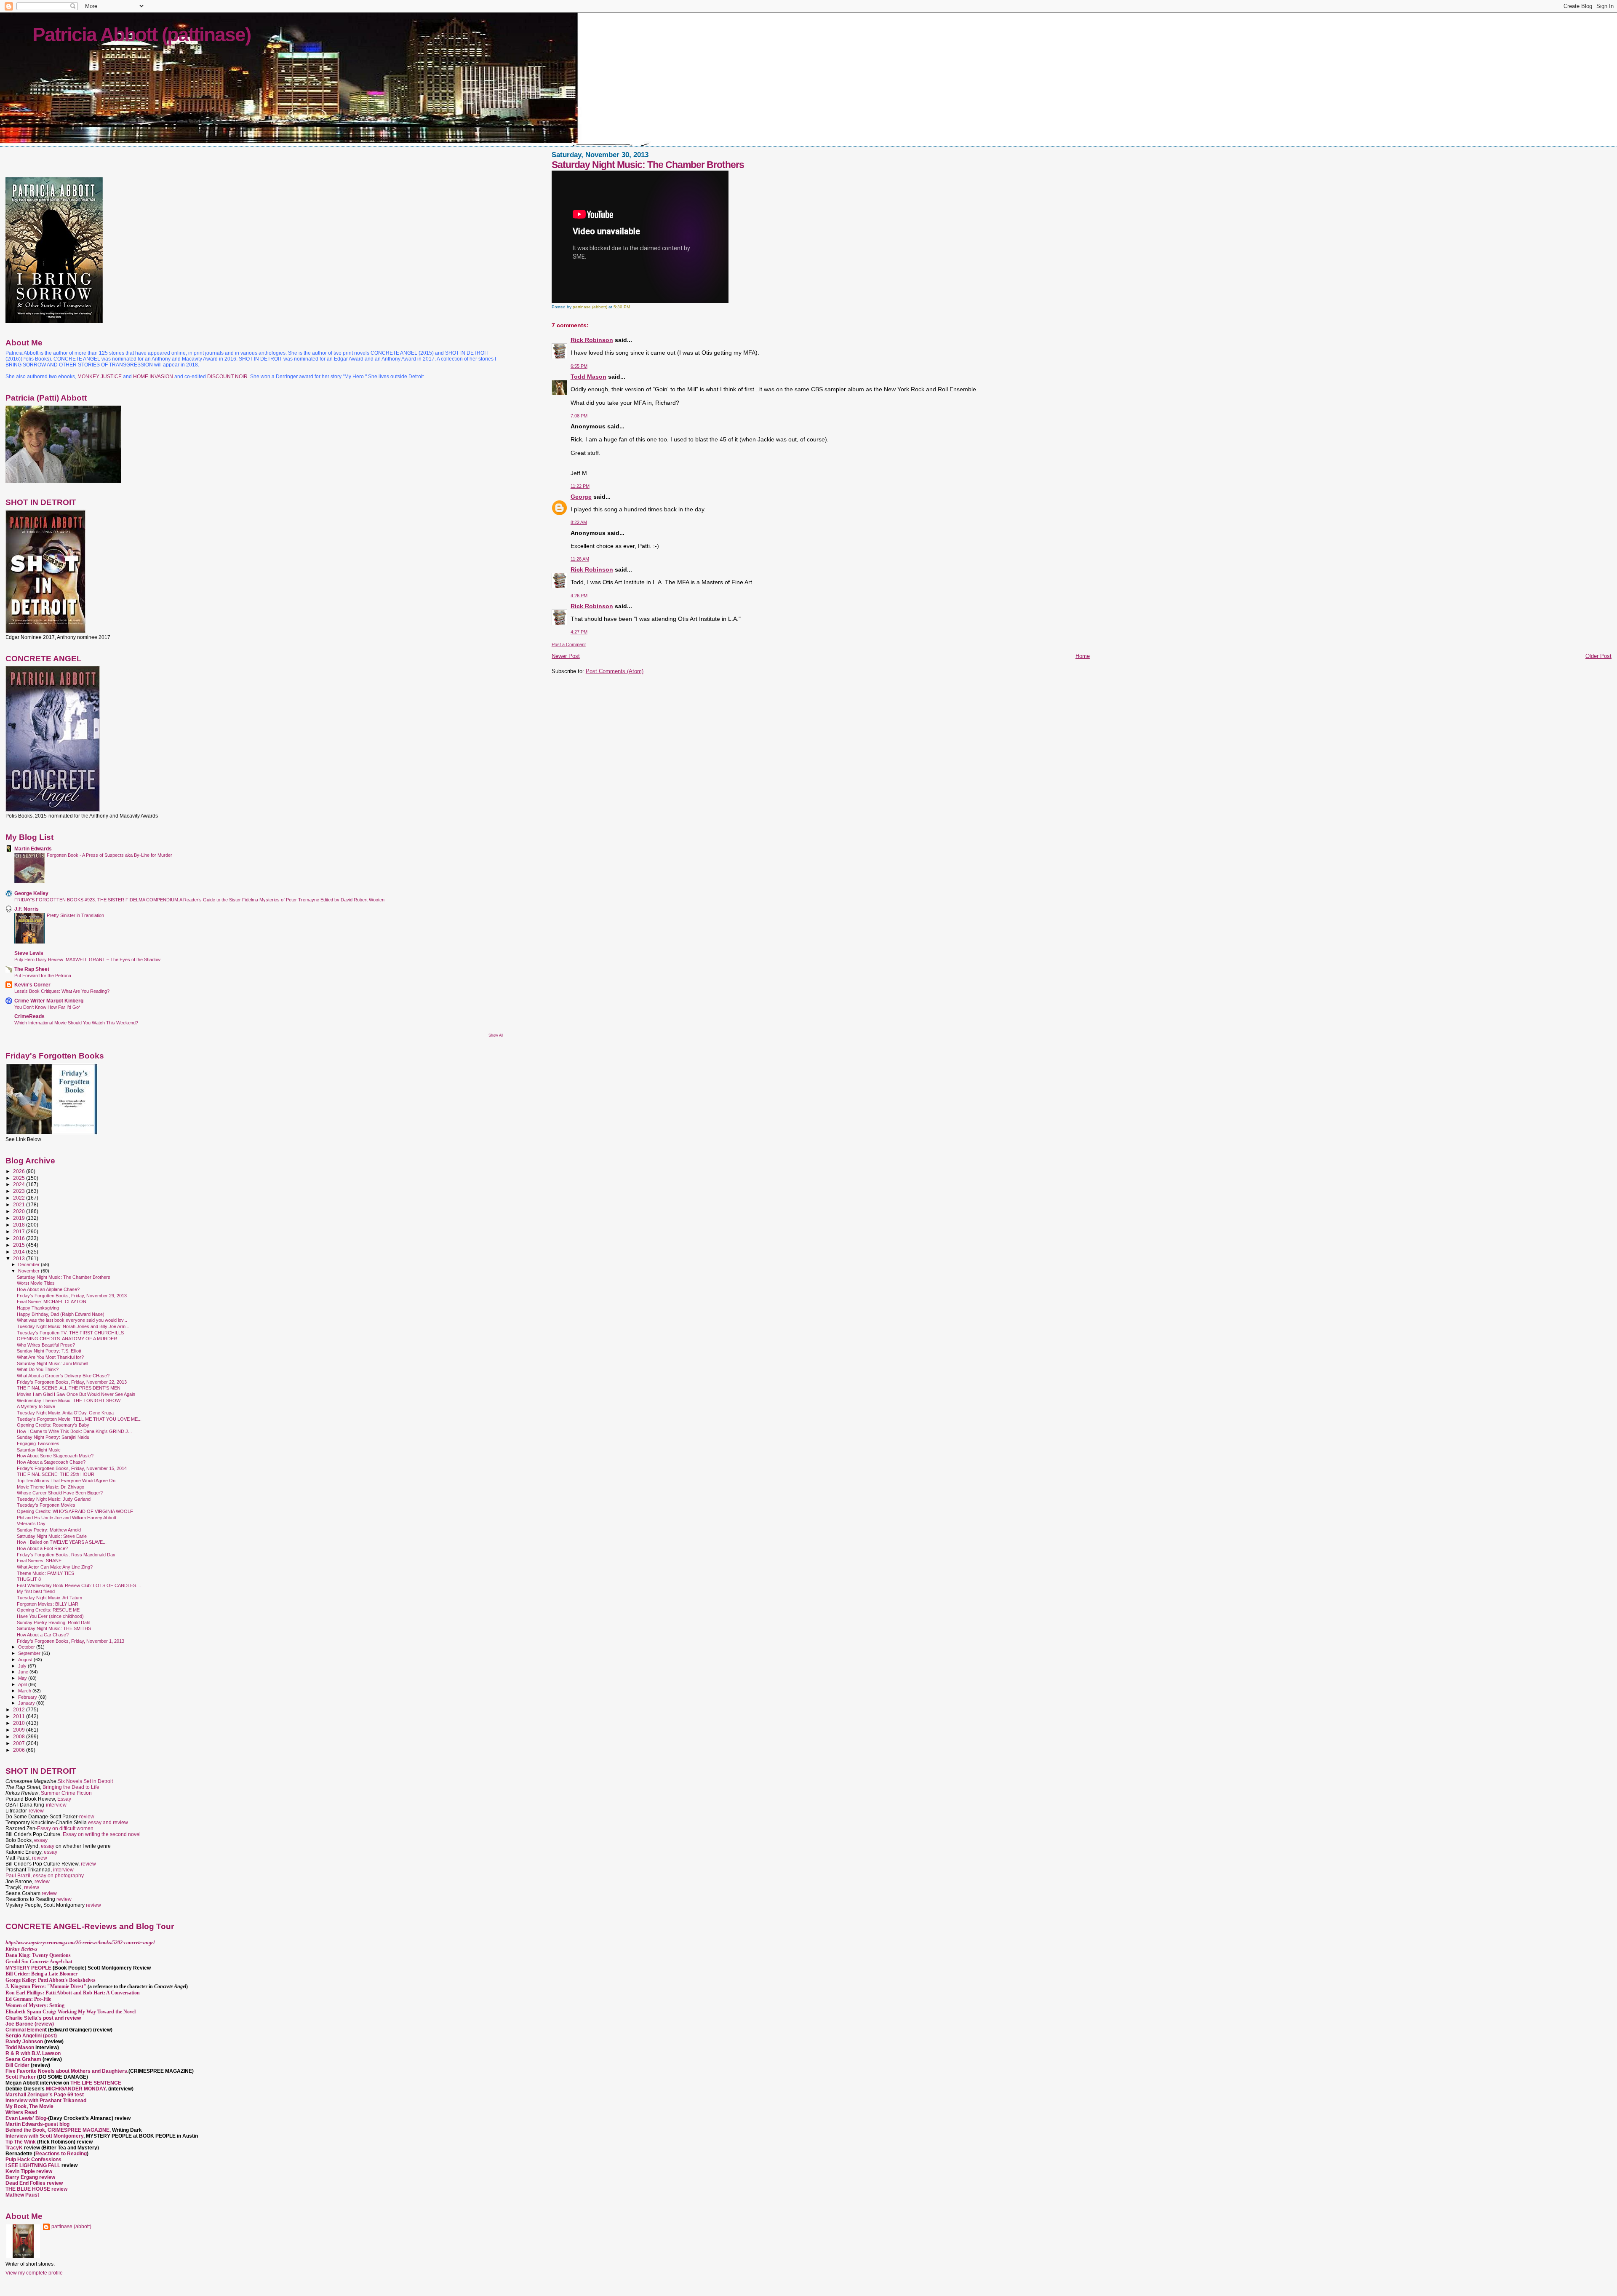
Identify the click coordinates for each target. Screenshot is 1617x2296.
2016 (20, 1238)
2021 (20, 1204)
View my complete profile (34, 2273)
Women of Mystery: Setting (35, 2005)
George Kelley (31, 893)
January (27, 1703)
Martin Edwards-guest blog (37, 2124)
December (29, 1264)
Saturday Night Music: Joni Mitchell (52, 1363)
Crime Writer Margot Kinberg (49, 1001)
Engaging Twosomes (38, 1443)
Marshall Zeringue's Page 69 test (45, 2095)
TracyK (14, 2148)
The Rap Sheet (32, 969)
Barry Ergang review (30, 2177)
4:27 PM (579, 632)
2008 (20, 1736)
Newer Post (566, 656)
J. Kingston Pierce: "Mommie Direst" (46, 1986)
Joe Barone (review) (30, 2024)
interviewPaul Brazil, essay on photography (45, 1873)
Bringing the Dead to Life (71, 1787)
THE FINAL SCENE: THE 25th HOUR (56, 1474)
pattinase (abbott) (71, 2227)
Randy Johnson (24, 2042)
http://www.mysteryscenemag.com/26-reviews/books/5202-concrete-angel (80, 1943)
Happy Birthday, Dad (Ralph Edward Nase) (61, 1314)
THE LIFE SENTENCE (96, 2083)
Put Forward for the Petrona (43, 976)
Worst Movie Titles (36, 1283)
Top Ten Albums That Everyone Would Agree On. (67, 1481)
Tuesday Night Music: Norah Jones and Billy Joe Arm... (73, 1326)
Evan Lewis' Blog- (27, 2118)
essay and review (108, 1823)
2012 (20, 1709)
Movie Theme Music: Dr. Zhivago (51, 1487)
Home (1083, 656)
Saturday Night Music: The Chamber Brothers (64, 1277)
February (28, 1697)
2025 (20, 1178)
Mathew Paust (22, 2195)
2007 (20, 1743)
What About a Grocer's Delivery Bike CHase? (63, 1376)
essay (41, 1840)
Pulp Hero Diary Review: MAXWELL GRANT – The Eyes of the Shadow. (88, 960)
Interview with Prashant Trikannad (46, 2101)
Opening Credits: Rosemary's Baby (53, 1425)
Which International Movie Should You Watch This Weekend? (76, 1023)
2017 (20, 1231)
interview (56, 1805)
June (24, 1672)
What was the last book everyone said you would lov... (72, 1320)
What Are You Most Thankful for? (50, 1357)
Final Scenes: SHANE (39, 1561)
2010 (20, 1723)
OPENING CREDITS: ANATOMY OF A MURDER (67, 1339)
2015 (20, 1245)
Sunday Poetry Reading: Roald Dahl (53, 1622)
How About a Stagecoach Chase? (51, 1462)
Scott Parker (21, 2077)
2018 (20, 1225)
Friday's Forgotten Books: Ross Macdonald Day (66, 1555)
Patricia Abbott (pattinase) (141, 35)
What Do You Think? (38, 1369)
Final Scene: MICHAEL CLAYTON (52, 1302)
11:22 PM (580, 486)
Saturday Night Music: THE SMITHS (54, 1628)
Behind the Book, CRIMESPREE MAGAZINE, (59, 2130)
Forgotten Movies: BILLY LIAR (48, 1604)
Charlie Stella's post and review (43, 2018)
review (36, 1811)
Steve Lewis (29, 953)
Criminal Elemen (25, 2030)
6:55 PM (579, 366)
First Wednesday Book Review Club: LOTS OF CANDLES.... (79, 1585)
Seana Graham (23, 2059)
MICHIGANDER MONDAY (76, 2089)
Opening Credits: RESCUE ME (48, 1610)
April (23, 1684)
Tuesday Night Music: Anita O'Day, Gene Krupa (65, 1413)
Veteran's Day (31, 1524)
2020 (20, 1211)
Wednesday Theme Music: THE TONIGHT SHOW (69, 1401)
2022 (20, 1198)
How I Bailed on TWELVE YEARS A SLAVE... (62, 1542)
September (30, 1653)
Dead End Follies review (34, 2183)
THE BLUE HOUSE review (36, 2189)
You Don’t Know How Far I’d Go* (47, 1007)
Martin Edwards (33, 849)
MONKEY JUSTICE (100, 377)
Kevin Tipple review (29, 2171)
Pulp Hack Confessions (33, 2160)
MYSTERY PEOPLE (29, 1968)
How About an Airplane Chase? (48, 1289)
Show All (496, 1035)
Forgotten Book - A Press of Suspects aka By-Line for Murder (109, 855)
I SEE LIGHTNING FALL (33, 2165)
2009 (20, 1730)
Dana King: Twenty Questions (38, 1955)
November (29, 1271)
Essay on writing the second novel (102, 1834)
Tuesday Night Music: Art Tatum (49, 1598)
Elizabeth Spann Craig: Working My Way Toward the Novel (71, 2012)
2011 (20, 1716)
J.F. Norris (27, 909)
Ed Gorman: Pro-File (28, 1999)
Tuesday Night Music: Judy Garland (54, 1499)
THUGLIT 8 (29, 1579)
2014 (20, 1252)
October (27, 1647)
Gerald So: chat (39, 1962)
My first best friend (36, 1591)
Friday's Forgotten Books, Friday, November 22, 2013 (72, 1382)
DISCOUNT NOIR (227, 377)
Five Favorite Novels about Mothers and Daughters (66, 2071)
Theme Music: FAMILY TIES (45, 1573)
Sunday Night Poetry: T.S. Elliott (49, 1351)
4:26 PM (579, 596)
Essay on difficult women (65, 1828)
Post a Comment (569, 644)
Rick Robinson (592, 340)
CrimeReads (29, 1016)
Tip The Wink (21, 2142)
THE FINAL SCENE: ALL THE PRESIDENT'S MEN (69, 1388)
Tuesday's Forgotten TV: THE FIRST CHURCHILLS (70, 1333)
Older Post (1598, 656)
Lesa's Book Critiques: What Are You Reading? (62, 991)
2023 (20, 1191)
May (23, 1678)
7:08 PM (579, 416)
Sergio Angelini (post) (31, 2036)
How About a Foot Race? (42, 1548)
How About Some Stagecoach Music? (55, 1456)
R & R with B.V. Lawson (33, 2053)
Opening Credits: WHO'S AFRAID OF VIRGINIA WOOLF (75, 1511)
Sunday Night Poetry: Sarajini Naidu (53, 1437)
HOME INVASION (153, 377)
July (23, 1666)
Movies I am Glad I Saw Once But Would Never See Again (76, 1394)
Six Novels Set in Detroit (85, 1781)
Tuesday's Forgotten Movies (46, 1505)
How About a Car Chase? (43, 1635)
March (25, 1691)
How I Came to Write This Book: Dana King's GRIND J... (74, 1431)
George (581, 497)
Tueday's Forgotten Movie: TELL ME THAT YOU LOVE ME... (79, 1419)
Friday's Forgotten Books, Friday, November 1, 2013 (71, 1641)
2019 (20, 1218)
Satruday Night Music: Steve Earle (52, 1536)
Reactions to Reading (61, 2154)
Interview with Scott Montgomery (44, 2136)
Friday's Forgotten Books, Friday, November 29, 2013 (72, 1296)
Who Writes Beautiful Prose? (46, 1345)
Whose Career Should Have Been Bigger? (60, 1493)
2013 (20, 1258)
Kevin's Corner (32, 985)
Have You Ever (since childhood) (50, 1616)
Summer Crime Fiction (66, 1793)
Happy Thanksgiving (38, 1308)
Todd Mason (588, 377)
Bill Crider (18, 2065)
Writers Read (21, 2112)
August (26, 1660)
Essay (64, 1799)
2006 (20, 1750)
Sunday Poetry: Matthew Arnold (49, 1530)
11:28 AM (580, 559)
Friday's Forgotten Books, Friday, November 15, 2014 (72, 1468)
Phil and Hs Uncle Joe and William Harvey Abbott (67, 1518)
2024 (20, 1184)
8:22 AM (579, 522)
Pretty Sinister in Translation (75, 915)
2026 (20, 1171)
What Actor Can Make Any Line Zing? (55, 1567)
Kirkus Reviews (21, 1949)
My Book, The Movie (29, 2106)
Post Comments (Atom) (615, 671)
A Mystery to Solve (36, 1406)
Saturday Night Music (39, 1450)
